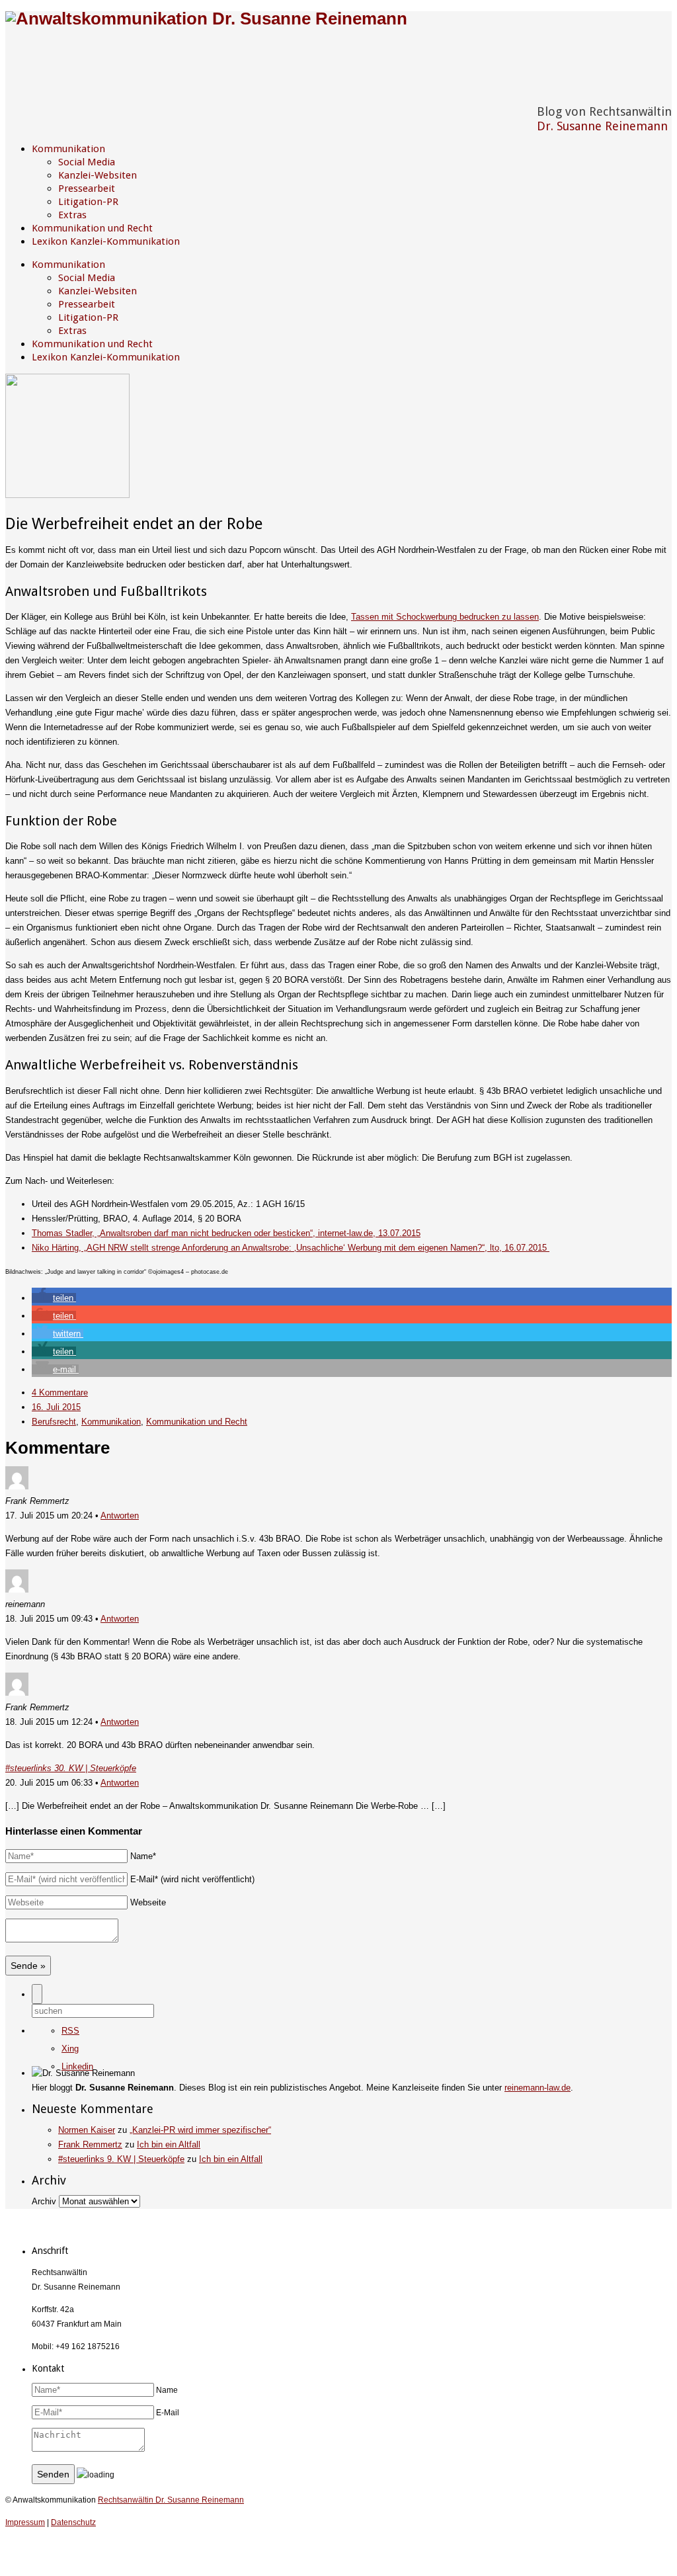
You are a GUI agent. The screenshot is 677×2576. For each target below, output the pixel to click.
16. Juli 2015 (56, 1407)
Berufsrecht (54, 1422)
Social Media (87, 162)
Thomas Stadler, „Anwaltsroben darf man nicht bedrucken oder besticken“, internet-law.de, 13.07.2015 (226, 1233)
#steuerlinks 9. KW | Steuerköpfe (121, 2159)
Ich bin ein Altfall (169, 2144)
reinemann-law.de (538, 2088)
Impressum (25, 2522)
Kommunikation (68, 149)
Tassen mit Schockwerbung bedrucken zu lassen (445, 617)
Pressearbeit (87, 188)
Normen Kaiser (87, 2130)
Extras (72, 215)
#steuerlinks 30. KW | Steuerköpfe (71, 1768)
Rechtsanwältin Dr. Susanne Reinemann (171, 2500)
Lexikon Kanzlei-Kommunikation (106, 241)
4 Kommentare (60, 1392)
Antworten (120, 1516)
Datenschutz (73, 2522)
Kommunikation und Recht (92, 228)
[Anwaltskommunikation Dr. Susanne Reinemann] (206, 19)
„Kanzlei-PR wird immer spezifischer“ (200, 2130)
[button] (54, 1298)
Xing (70, 2049)
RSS (70, 2031)
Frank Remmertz (90, 2144)
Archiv (44, 2201)
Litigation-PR (88, 202)
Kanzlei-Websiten (98, 175)
